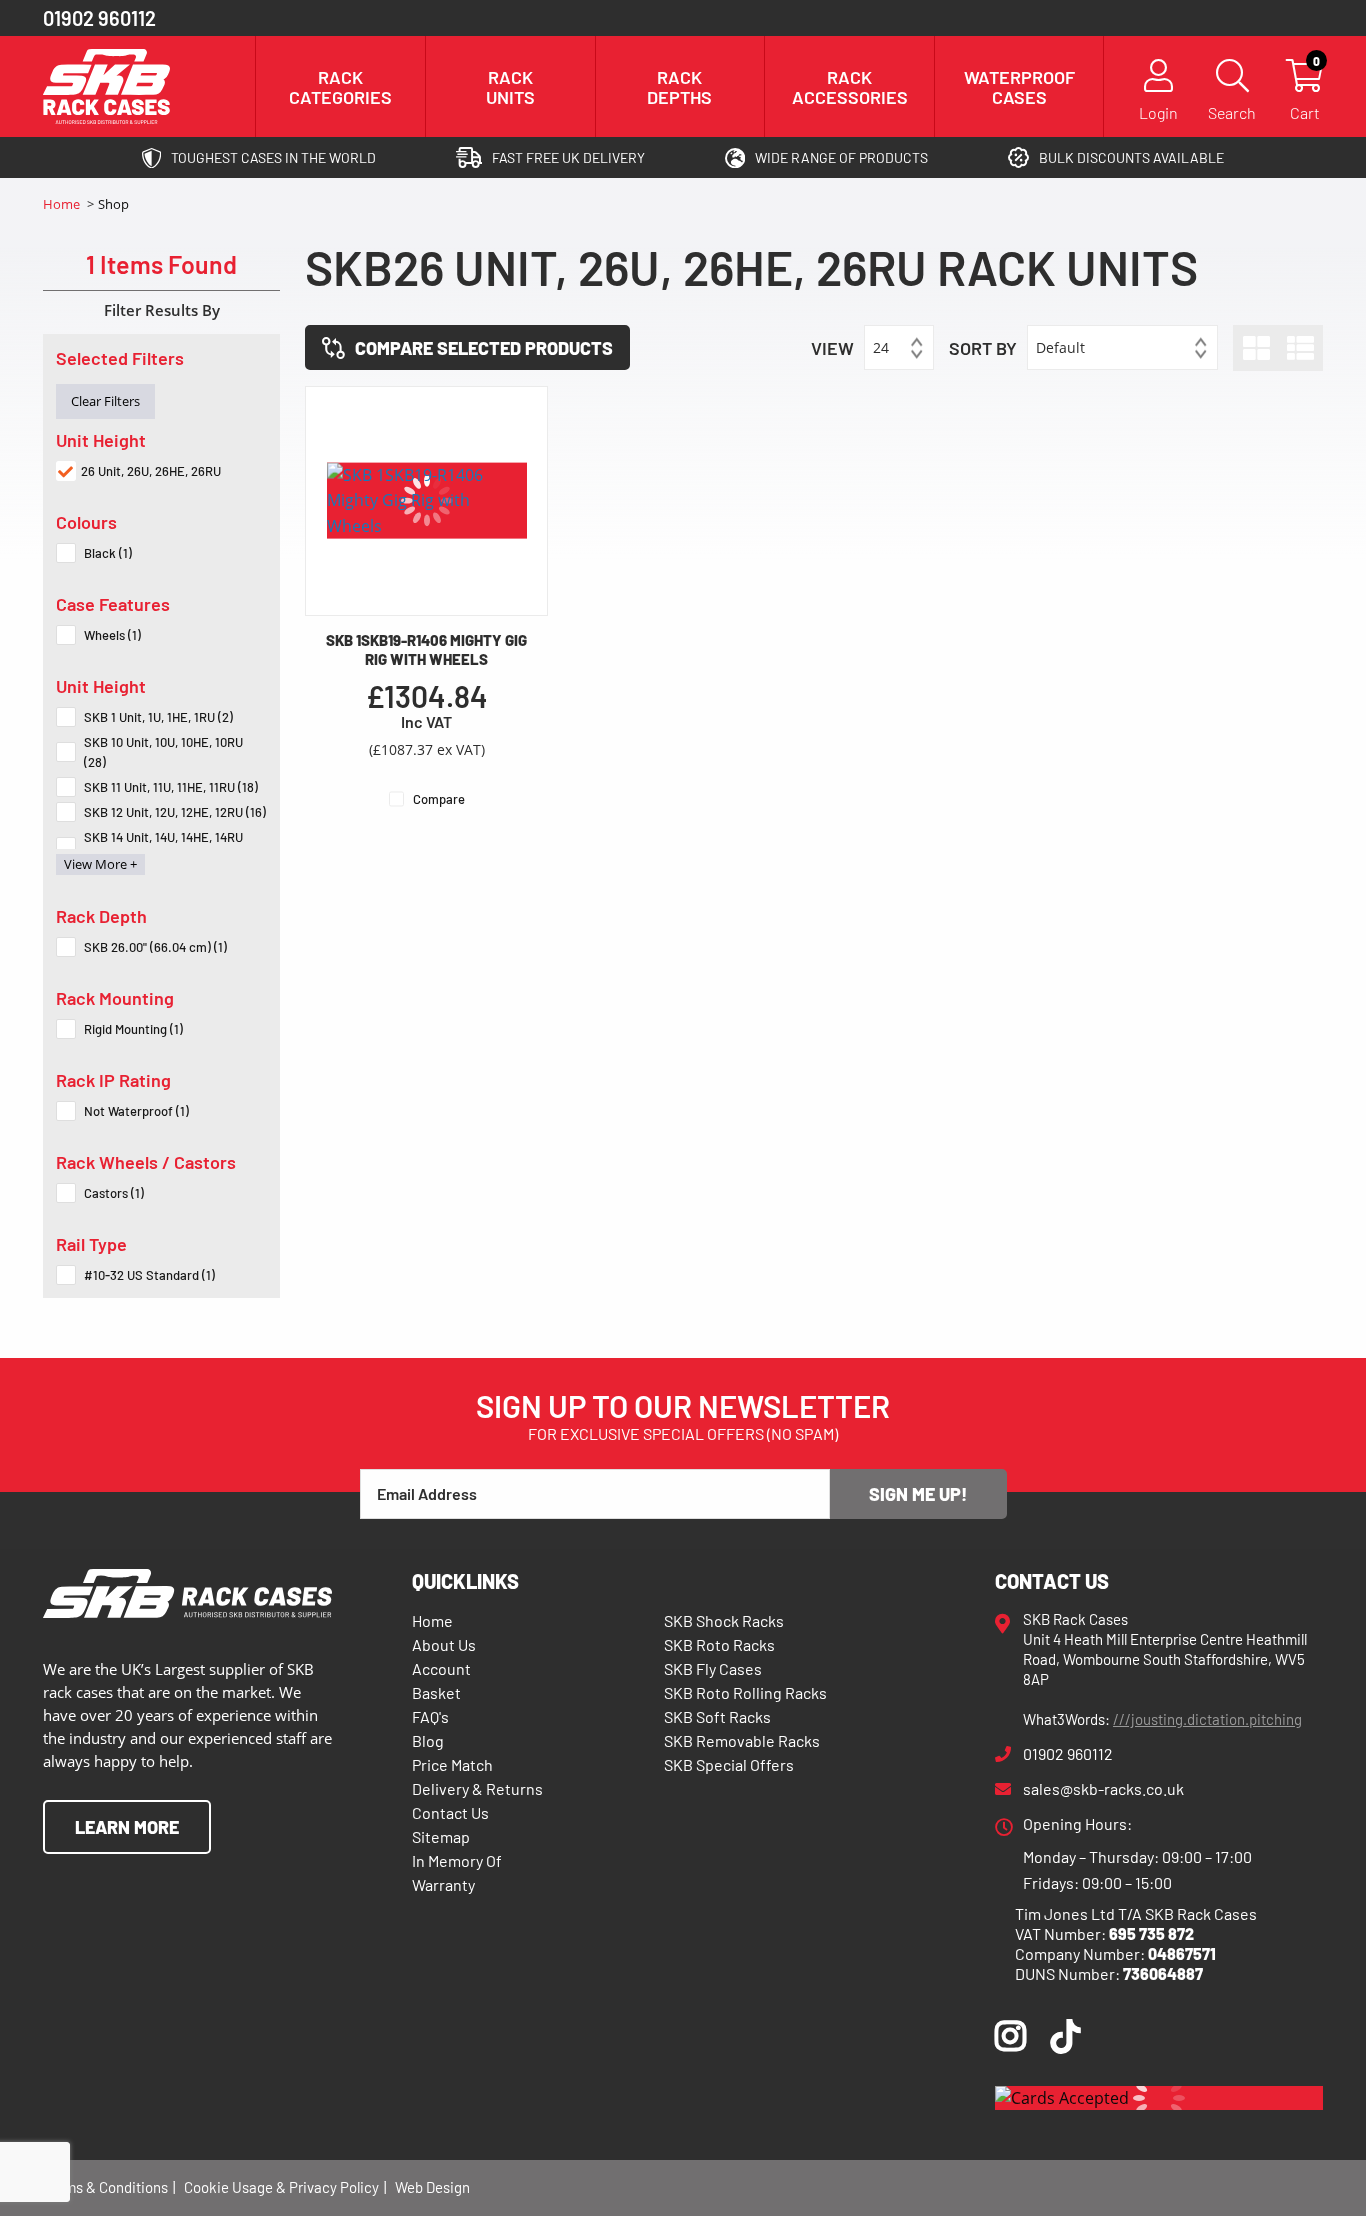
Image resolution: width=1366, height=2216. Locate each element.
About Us (444, 1644)
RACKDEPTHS (679, 87)
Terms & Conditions (105, 2187)
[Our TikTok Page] (1065, 2040)
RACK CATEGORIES (340, 87)
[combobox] (899, 347)
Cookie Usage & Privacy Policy (281, 2187)
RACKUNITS (510, 87)
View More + (100, 864)
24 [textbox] (881, 347)
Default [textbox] (1060, 347)
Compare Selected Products (484, 348)
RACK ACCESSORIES (850, 87)
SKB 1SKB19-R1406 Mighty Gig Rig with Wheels (426, 649)
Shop (113, 204)
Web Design (432, 2187)
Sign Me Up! (918, 1494)
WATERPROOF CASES (1019, 87)
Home (63, 204)
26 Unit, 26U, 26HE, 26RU (151, 471)
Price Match (452, 1764)
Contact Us (450, 1812)
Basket (436, 1692)
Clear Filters (105, 401)
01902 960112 (99, 18)
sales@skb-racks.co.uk (1103, 1788)
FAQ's (430, 1716)
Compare (439, 799)
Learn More (127, 1827)
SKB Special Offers (729, 1764)
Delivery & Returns (477, 1788)
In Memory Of (457, 1860)
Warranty (443, 1884)
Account (441, 1668)
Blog (428, 1740)
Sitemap (441, 1836)
